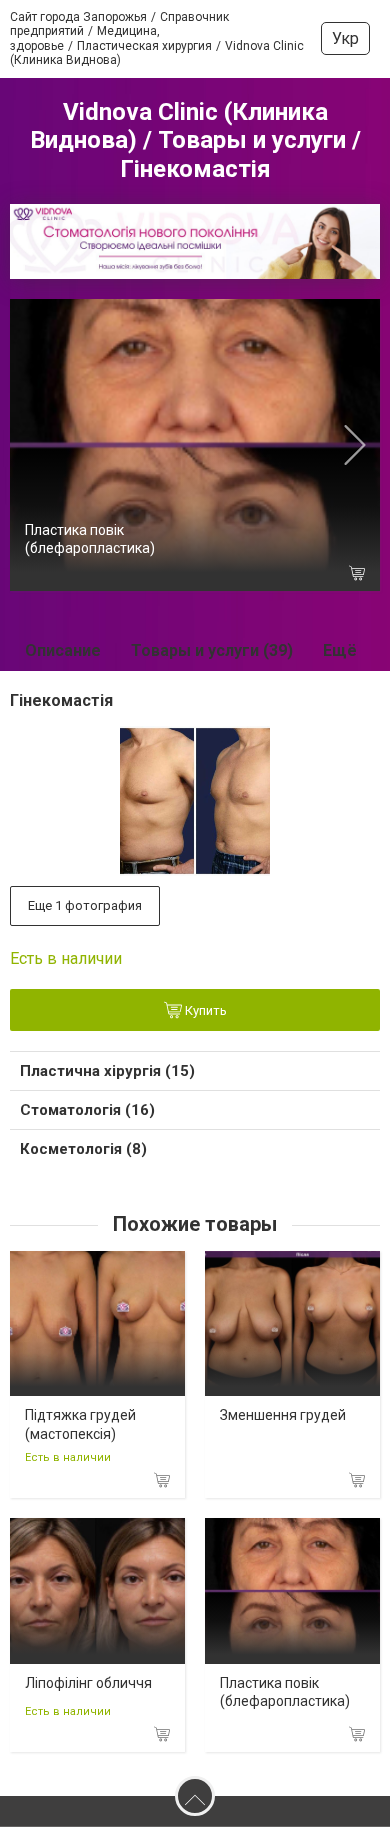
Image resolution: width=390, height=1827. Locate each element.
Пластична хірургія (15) (107, 1071)
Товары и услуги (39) (212, 650)
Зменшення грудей (283, 1415)
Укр (345, 38)
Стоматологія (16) (87, 1110)
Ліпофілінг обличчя (88, 1683)
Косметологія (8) (83, 1149)
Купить (204, 1010)
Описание (63, 650)
